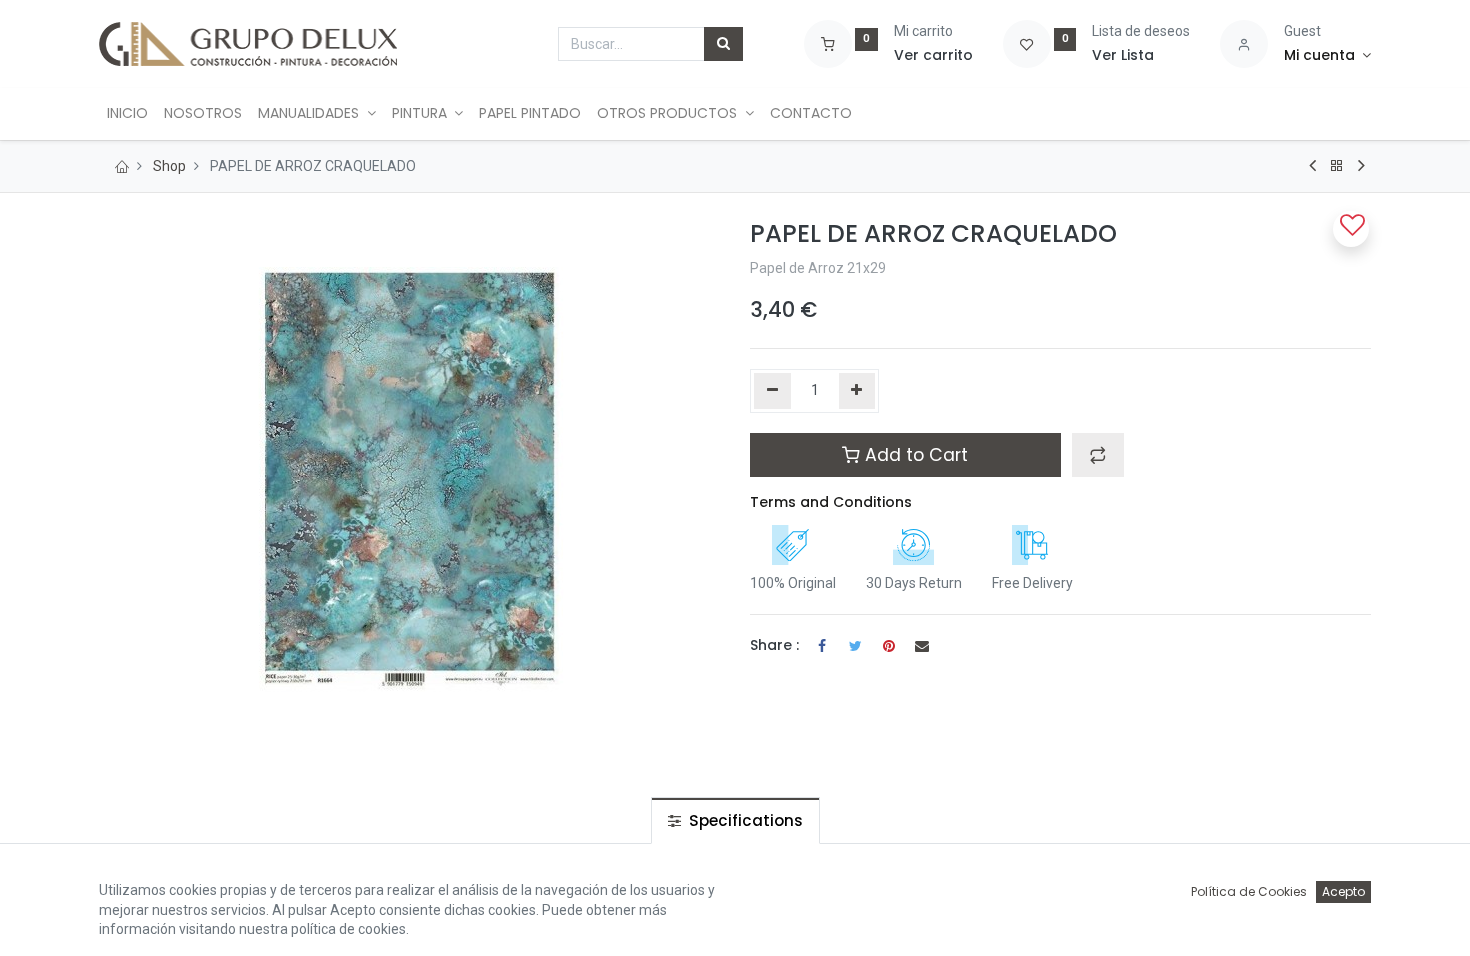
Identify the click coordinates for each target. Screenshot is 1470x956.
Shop (169, 166)
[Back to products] (1337, 166)
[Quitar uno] (772, 391)
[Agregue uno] (857, 391)
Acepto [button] (1343, 891)
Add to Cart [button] (914, 455)
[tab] (735, 820)
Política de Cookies (1249, 891)
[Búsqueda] (723, 44)
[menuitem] (127, 114)
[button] (1098, 455)
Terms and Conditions (831, 502)
